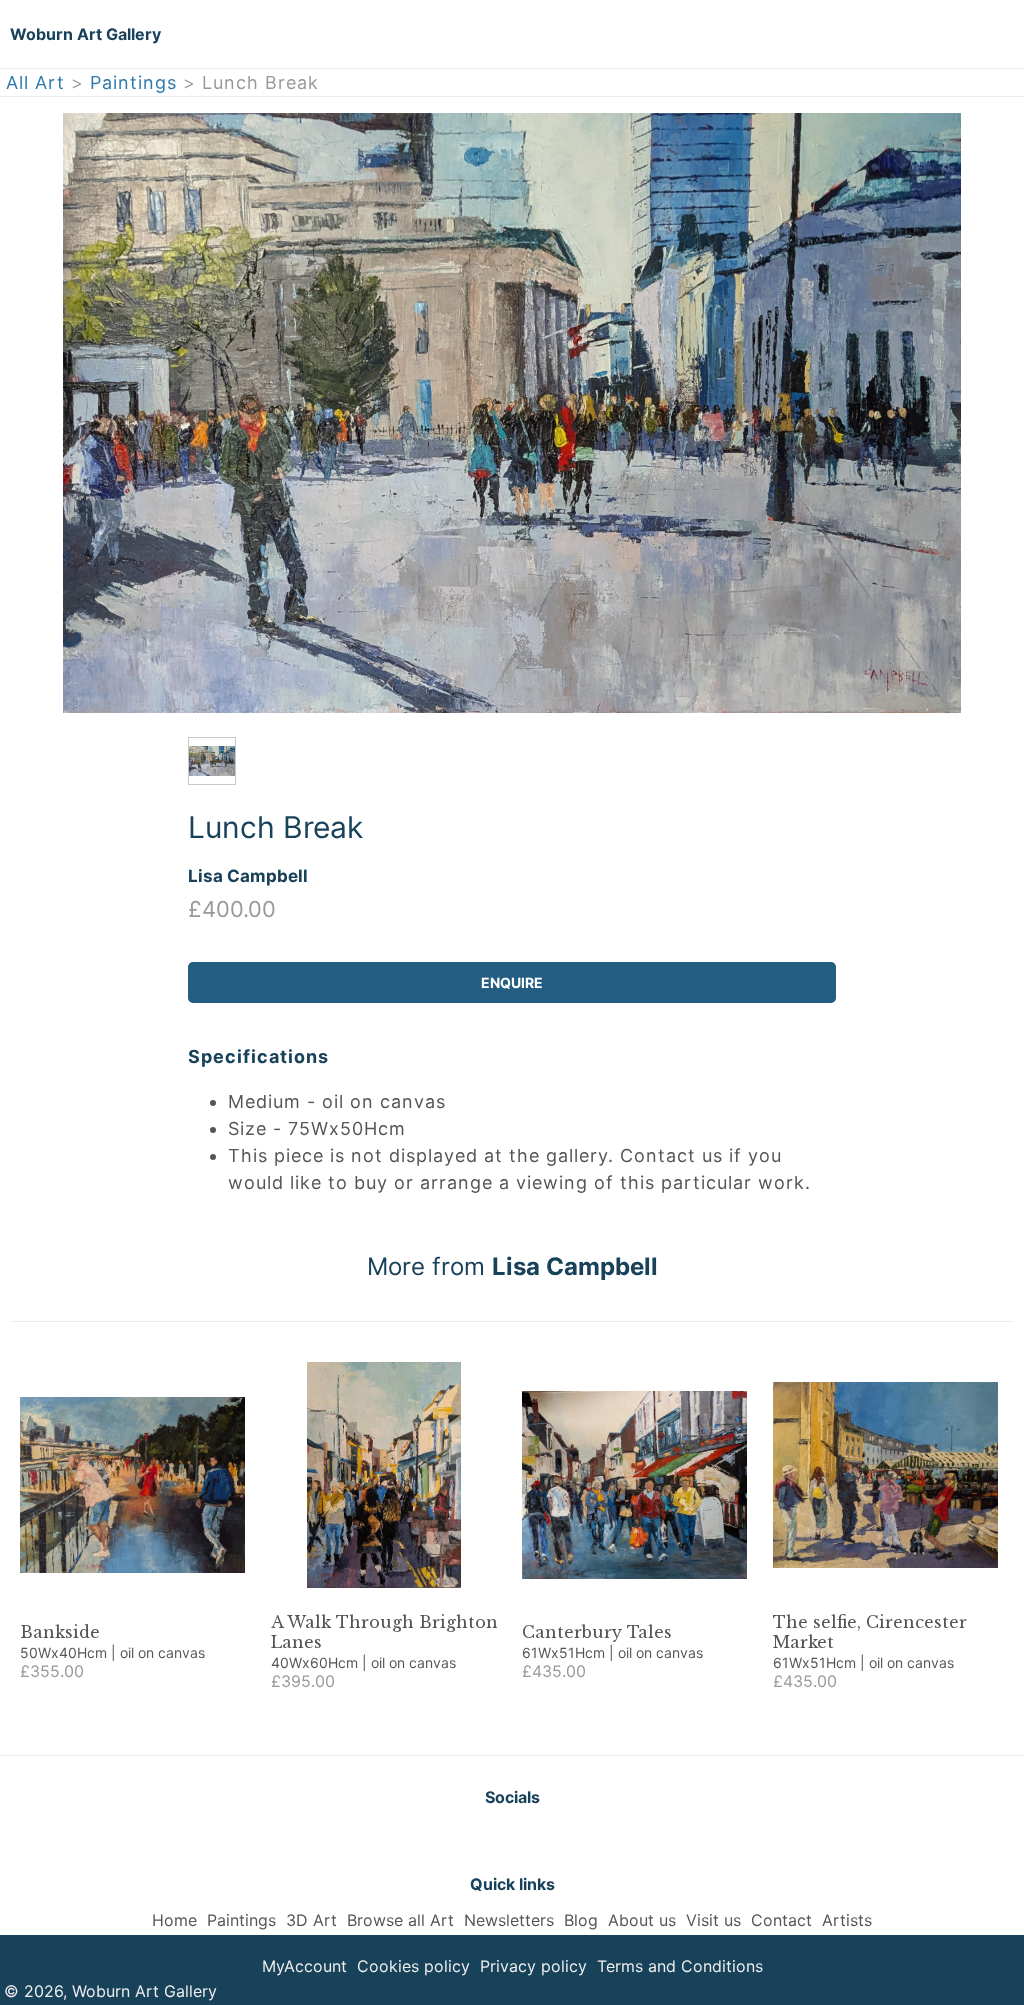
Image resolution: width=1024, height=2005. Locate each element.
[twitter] (462, 1840)
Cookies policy (413, 1966)
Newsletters (509, 1920)
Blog (581, 1920)
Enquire (512, 982)
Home (174, 1920)
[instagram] (562, 1840)
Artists (847, 1920)
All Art (35, 82)
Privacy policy (533, 1966)
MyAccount (304, 1966)
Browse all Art (400, 1920)
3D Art (311, 1920)
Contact (781, 1920)
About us (642, 1920)
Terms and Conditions (680, 1966)
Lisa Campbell (248, 875)
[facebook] (512, 1840)
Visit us (713, 1920)
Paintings (133, 82)
